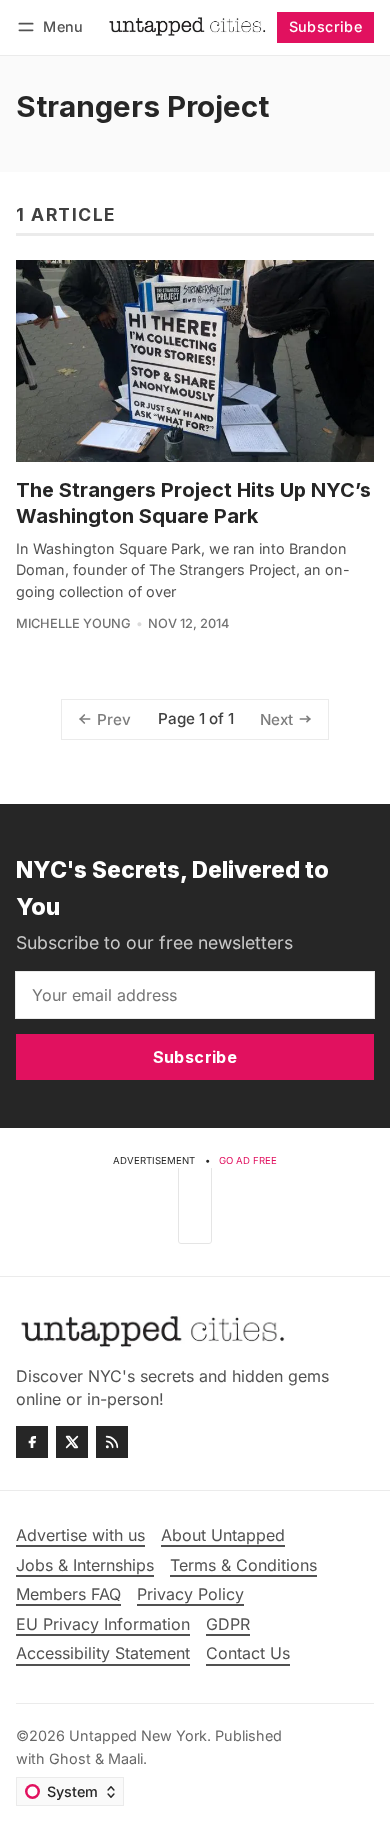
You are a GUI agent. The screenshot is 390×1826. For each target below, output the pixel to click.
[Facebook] (32, 1442)
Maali (125, 1758)
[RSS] (112, 1442)
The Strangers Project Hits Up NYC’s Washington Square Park (193, 503)
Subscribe (326, 26)
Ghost (70, 1758)
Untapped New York (138, 1735)
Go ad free (248, 1160)
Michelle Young (73, 623)
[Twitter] (72, 1442)
